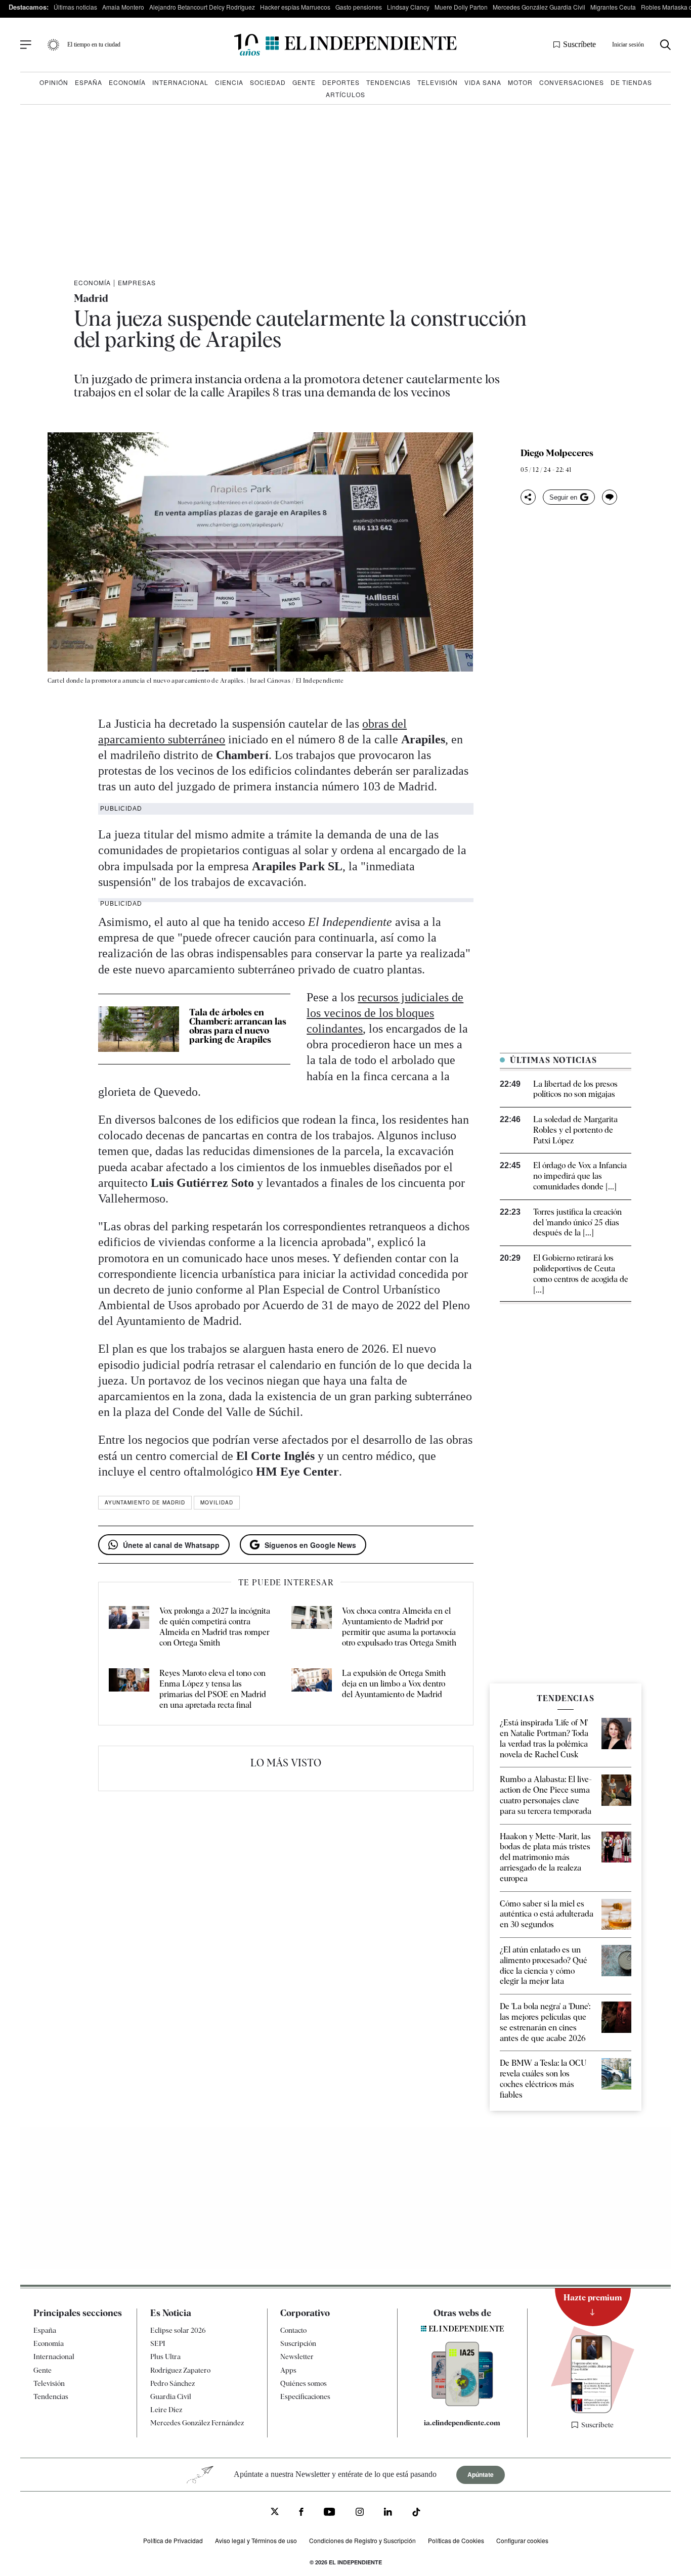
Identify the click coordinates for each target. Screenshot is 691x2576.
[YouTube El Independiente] (330, 2513)
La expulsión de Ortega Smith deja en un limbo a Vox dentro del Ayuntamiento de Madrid (394, 1684)
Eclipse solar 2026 (178, 2330)
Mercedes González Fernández (197, 2423)
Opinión (54, 82)
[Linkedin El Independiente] (388, 2513)
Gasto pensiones (359, 7)
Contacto (293, 2330)
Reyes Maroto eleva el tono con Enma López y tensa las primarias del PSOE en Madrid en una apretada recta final (213, 1689)
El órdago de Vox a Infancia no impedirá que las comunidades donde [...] (580, 1176)
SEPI (158, 2343)
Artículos (345, 94)
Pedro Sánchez (172, 2383)
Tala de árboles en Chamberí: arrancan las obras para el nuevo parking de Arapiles (238, 1026)
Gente (304, 82)
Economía (127, 82)
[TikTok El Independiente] (416, 2514)
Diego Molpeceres (557, 453)
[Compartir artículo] (528, 497)
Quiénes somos (304, 2383)
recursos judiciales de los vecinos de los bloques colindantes (385, 1013)
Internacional (180, 82)
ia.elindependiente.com (462, 2423)
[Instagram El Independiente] (360, 2513)
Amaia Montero (123, 7)
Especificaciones (305, 2396)
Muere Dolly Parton (461, 7)
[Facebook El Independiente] (301, 2513)
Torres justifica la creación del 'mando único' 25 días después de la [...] (577, 1223)
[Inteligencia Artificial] (462, 2404)
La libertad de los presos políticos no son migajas (575, 1089)
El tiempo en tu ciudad (94, 45)
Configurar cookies (522, 2540)
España (89, 82)
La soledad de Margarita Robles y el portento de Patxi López (575, 1130)
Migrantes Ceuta (613, 7)
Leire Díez (166, 2410)
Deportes (341, 82)
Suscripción (298, 2343)
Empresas (137, 282)
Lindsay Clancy (408, 7)
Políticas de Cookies (456, 2540)
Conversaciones (572, 82)
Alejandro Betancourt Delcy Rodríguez (202, 7)
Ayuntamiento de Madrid (145, 1502)
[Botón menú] (26, 45)
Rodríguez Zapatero (180, 2370)
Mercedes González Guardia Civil (539, 7)
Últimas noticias (75, 7)
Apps (288, 2370)
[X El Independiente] (275, 2513)
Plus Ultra (165, 2357)
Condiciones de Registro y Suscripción (362, 2540)
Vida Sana (483, 82)
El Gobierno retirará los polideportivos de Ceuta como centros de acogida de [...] (581, 1274)
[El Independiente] (345, 45)
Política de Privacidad (173, 2540)
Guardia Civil (171, 2396)
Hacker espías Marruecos (295, 7)
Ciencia (229, 82)
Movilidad (217, 1502)
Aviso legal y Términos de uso (256, 2540)
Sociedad (268, 82)
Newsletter (297, 2357)
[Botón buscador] (665, 45)
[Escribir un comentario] (610, 497)
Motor (520, 82)
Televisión (438, 82)
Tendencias (388, 82)
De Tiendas (631, 82)
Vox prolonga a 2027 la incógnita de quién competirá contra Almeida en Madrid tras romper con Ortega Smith (215, 1627)
